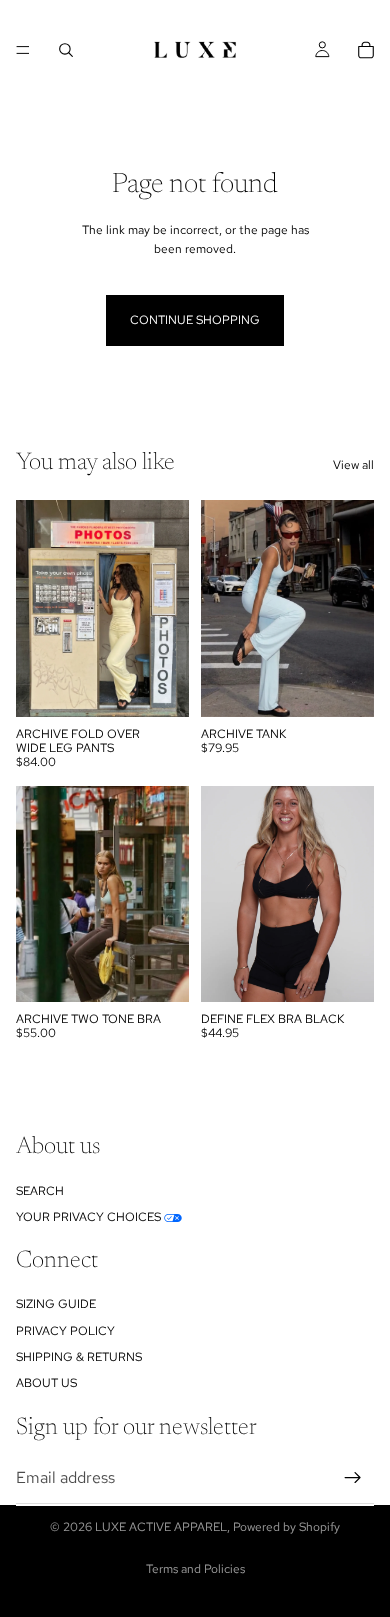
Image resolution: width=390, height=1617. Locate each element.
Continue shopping (195, 320)
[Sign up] (353, 1478)
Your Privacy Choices (88, 1217)
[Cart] (366, 50)
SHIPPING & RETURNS (79, 1357)
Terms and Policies (195, 1569)
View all (353, 465)
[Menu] (23, 50)
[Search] (66, 50)
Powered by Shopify (286, 1527)
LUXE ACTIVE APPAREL (161, 1527)
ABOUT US (46, 1384)
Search (40, 1191)
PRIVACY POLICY (65, 1331)
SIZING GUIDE (56, 1305)
